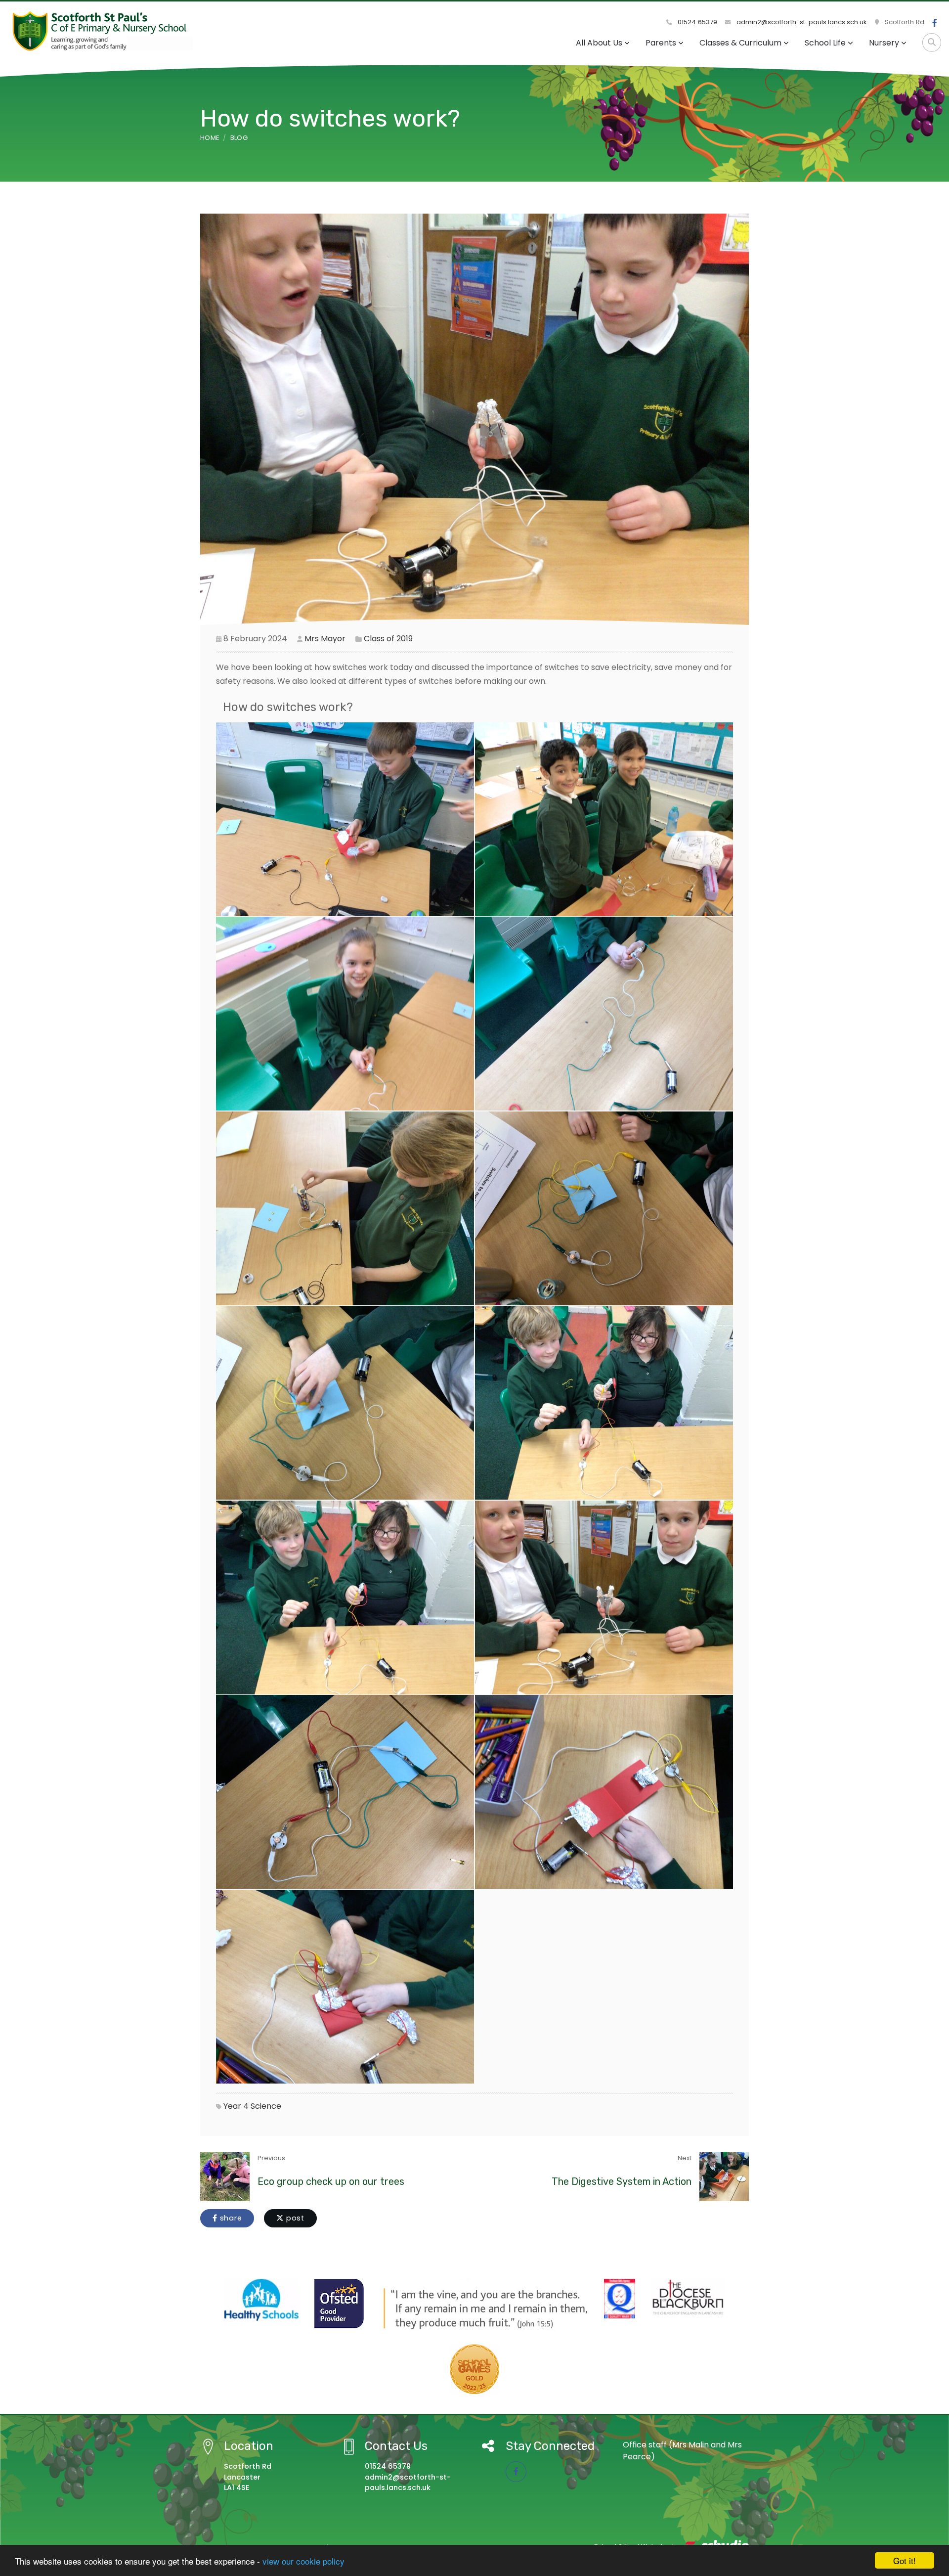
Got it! (905, 2560)
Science (266, 2106)
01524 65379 (696, 22)
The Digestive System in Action (622, 2181)
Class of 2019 (388, 639)
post (294, 2218)
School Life (825, 43)
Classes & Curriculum (740, 43)
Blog (239, 138)
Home (210, 138)
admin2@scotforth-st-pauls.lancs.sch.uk (801, 22)
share (230, 2218)
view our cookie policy (303, 2561)
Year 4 (236, 2106)
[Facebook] (935, 23)
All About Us (599, 43)
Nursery (884, 43)
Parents (661, 43)
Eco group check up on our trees (331, 2181)
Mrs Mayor (325, 639)
